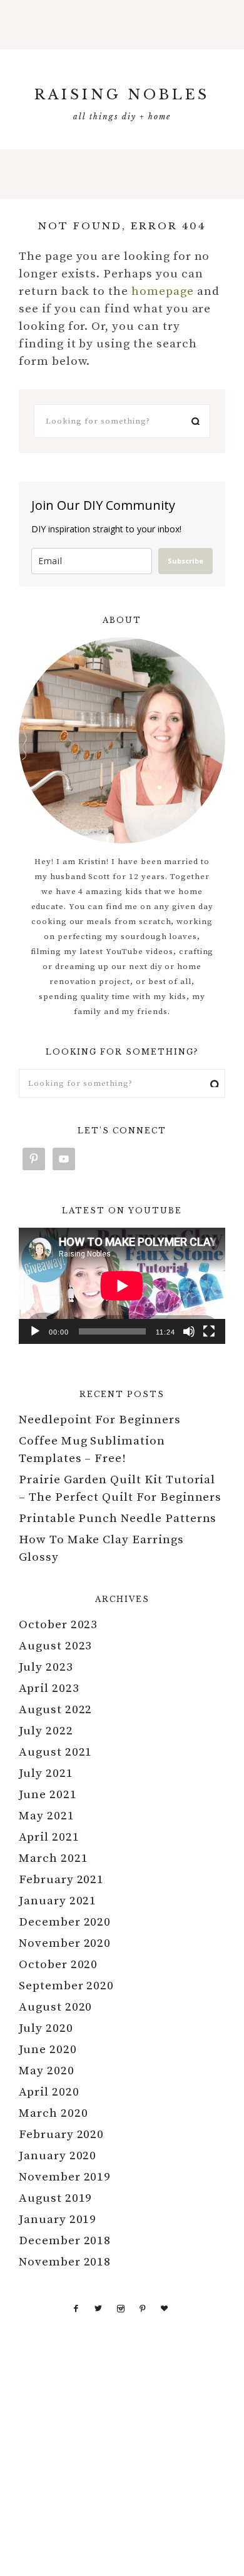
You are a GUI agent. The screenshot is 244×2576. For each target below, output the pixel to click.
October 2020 (58, 1965)
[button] (122, 25)
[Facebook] (76, 2308)
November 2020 (65, 1943)
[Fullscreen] (209, 1331)
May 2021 (47, 1816)
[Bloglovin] (165, 2308)
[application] (122, 1286)
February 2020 (61, 2135)
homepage (163, 291)
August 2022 (55, 1710)
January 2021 (58, 1901)
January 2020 (58, 2156)
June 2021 (48, 1795)
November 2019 (65, 2177)
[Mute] (189, 1331)
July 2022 (46, 1731)
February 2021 (61, 1880)
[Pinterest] (143, 2308)
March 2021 (53, 1858)
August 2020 (55, 2007)
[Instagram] (121, 2308)
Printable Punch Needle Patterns (118, 1519)
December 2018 (65, 2241)
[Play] (35, 1331)
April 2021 (49, 1837)
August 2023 (55, 1646)
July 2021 (46, 1773)
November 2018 (65, 2262)
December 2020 (65, 1922)
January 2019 (58, 2220)
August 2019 (55, 2198)
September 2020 (66, 1986)
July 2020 (46, 2028)
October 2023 (58, 1625)
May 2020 (47, 2071)
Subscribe (186, 561)
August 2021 (55, 1752)
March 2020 (53, 2113)
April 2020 (49, 2092)
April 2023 (49, 1688)
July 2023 (46, 1667)
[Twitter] (99, 2308)
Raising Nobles (122, 95)
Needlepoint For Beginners (100, 1420)
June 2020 (48, 2050)
